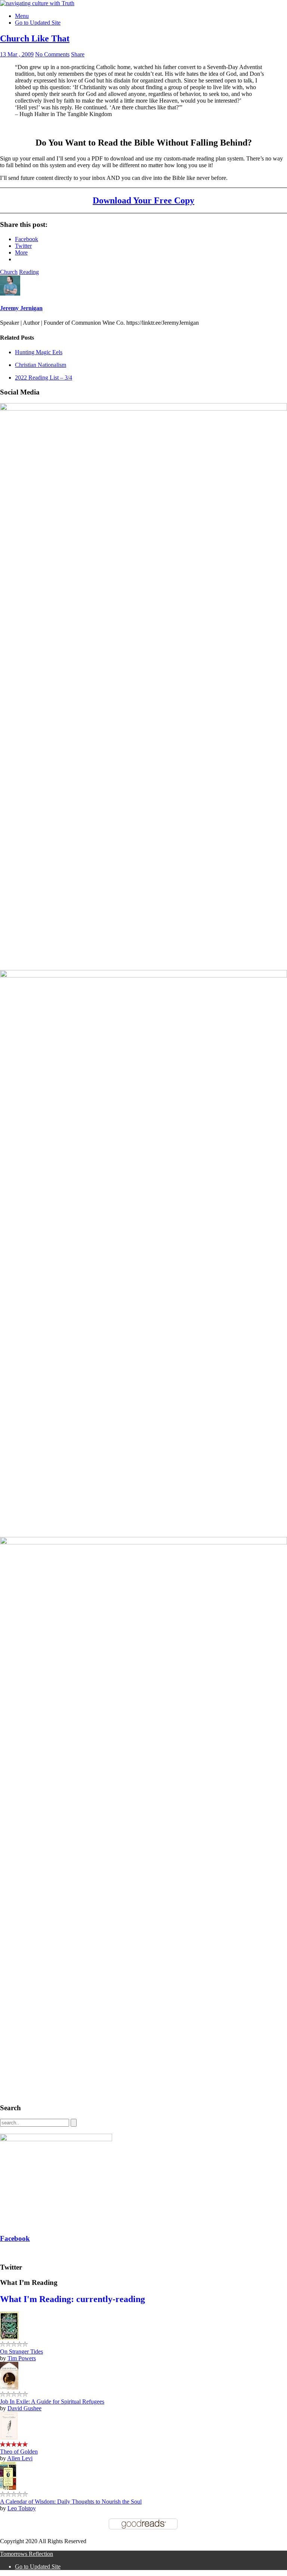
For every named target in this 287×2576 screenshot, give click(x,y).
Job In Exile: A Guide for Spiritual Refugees (52, 2402)
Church (9, 272)
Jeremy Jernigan (21, 308)
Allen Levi (20, 2458)
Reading (29, 272)
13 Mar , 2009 (17, 54)
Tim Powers (22, 2358)
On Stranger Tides (21, 2352)
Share (78, 54)
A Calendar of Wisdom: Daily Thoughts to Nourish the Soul (71, 2502)
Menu (22, 16)
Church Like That (35, 38)
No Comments (52, 54)
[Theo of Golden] (9, 2438)
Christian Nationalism (41, 365)
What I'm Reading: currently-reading (72, 2299)
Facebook (15, 2238)
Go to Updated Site (38, 23)
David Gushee (24, 2408)
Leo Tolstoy (22, 2508)
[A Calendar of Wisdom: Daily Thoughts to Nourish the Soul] (8, 2488)
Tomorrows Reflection (27, 2554)
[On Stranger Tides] (9, 2338)
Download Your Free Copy (143, 200)
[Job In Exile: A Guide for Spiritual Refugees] (9, 2388)
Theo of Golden (19, 2452)
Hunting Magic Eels (39, 352)
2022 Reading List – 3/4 (44, 378)
